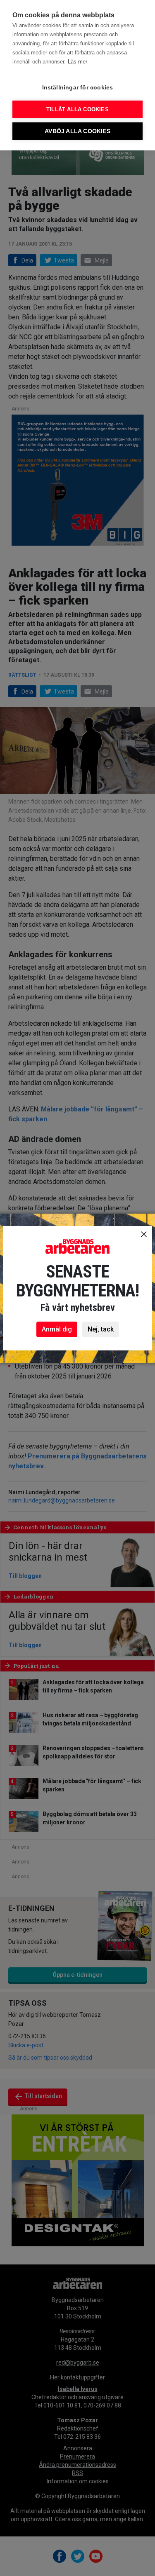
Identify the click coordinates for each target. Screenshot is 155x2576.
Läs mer (77, 62)
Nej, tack (101, 1329)
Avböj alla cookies (77, 131)
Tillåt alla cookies (77, 109)
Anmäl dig (57, 1329)
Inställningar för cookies (78, 88)
